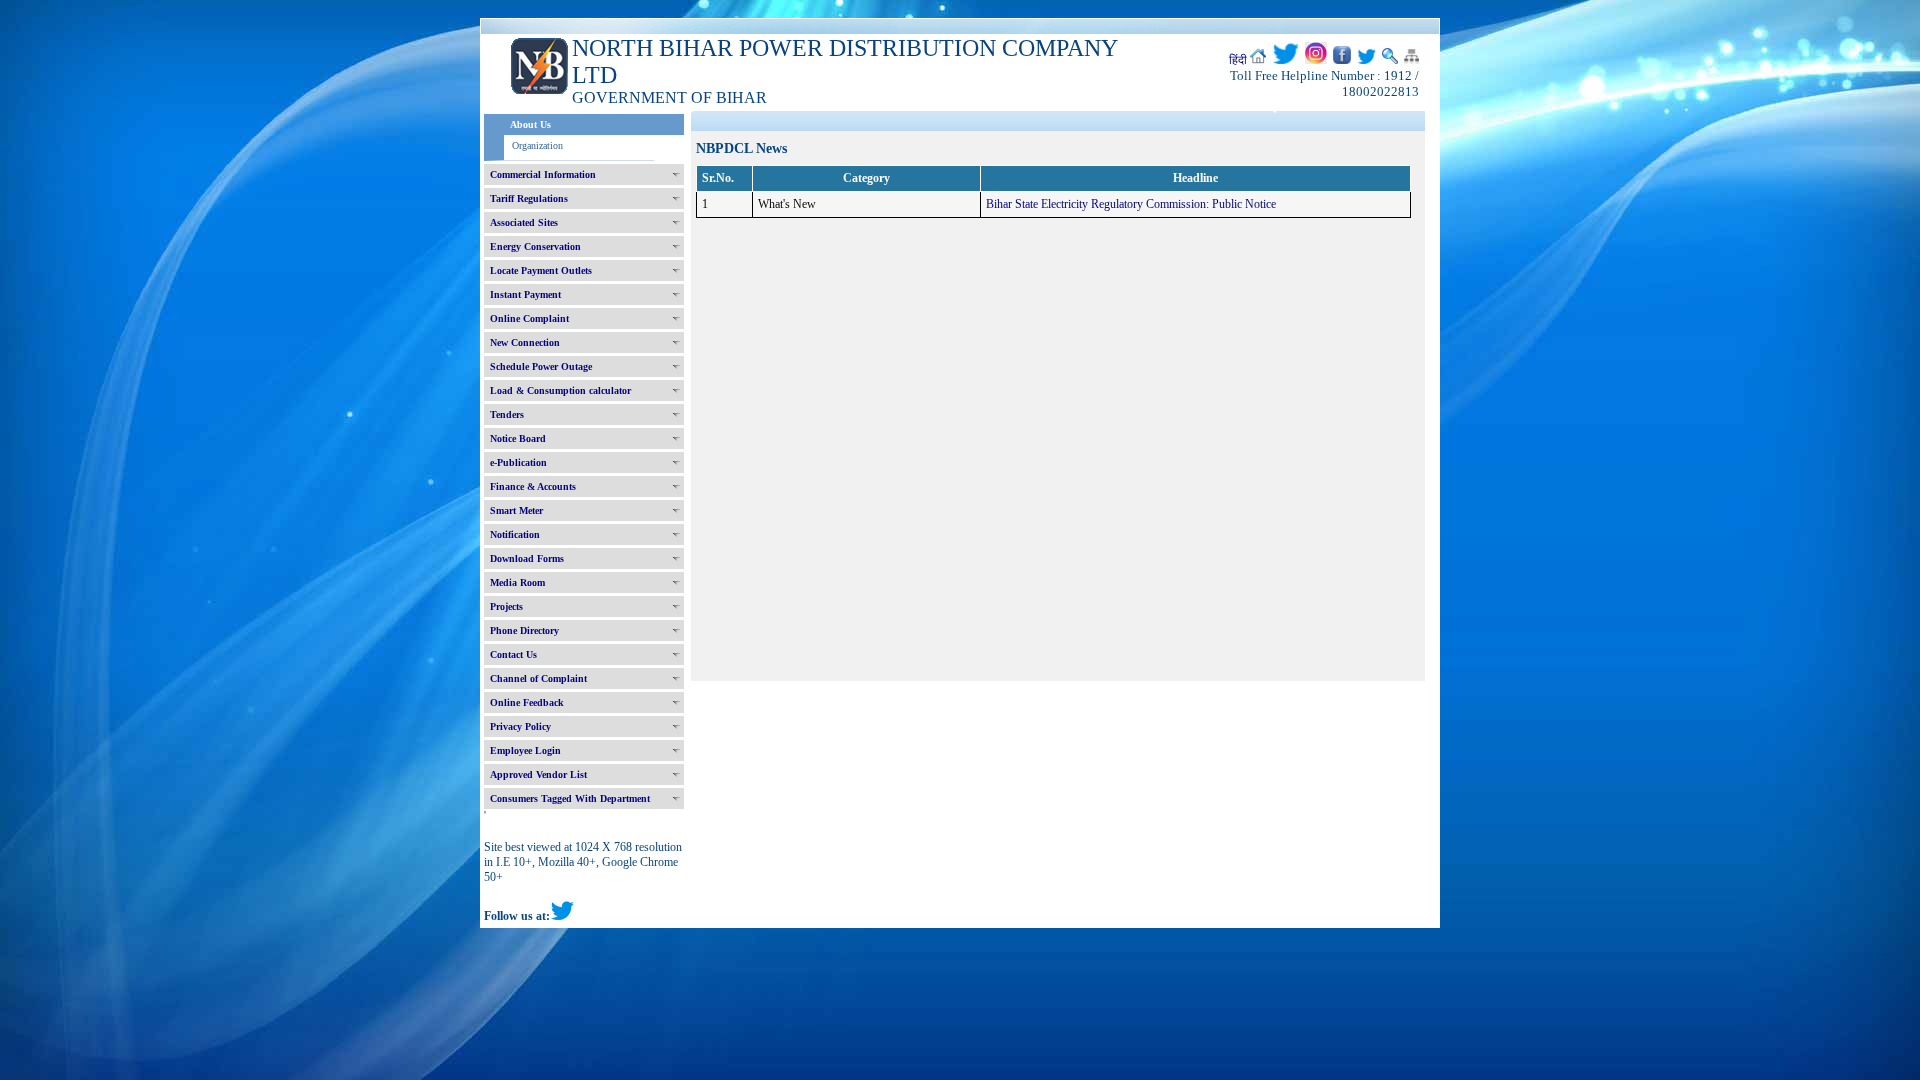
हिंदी (1238, 60)
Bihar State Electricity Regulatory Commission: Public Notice (1131, 204)
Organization (537, 145)
